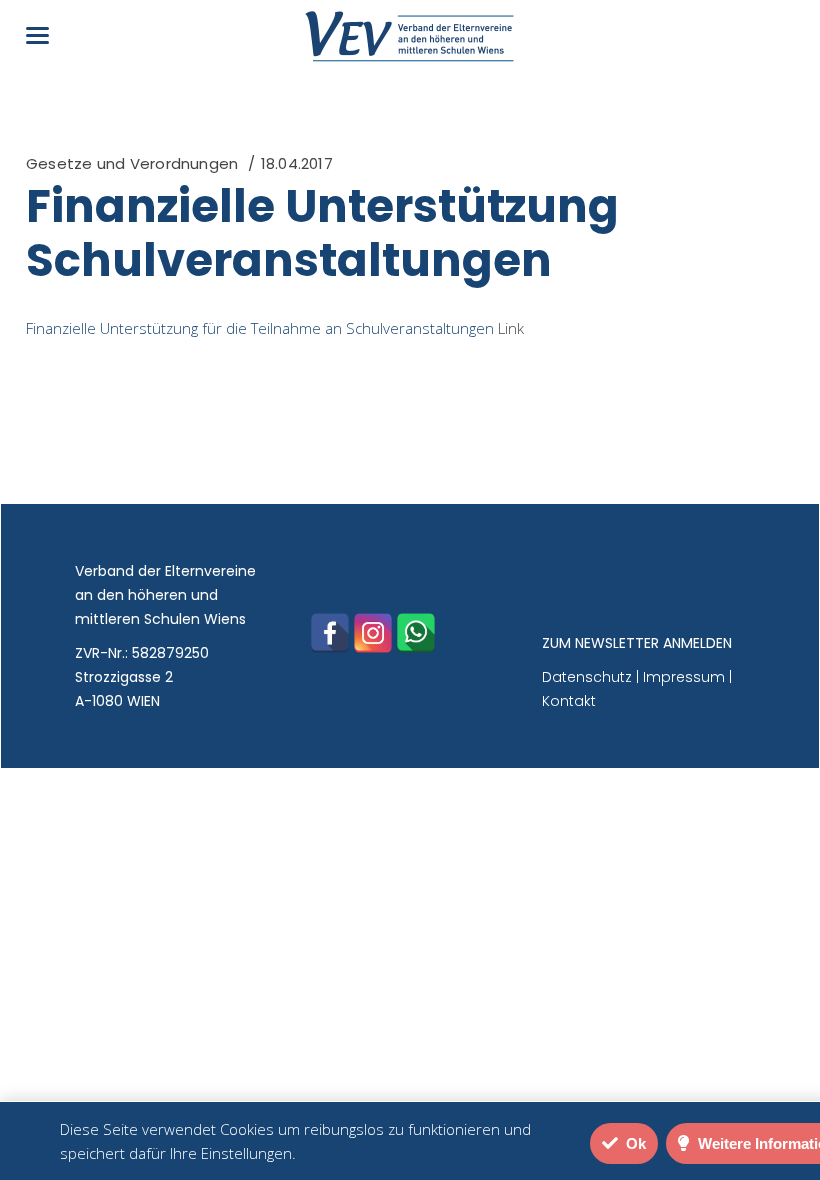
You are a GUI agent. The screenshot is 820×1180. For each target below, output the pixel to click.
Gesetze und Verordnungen (132, 163)
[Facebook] (330, 633)
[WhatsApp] (416, 633)
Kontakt (569, 701)
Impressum (684, 677)
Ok (634, 1143)
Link (511, 328)
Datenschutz (587, 677)
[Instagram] (373, 633)
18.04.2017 (297, 163)
